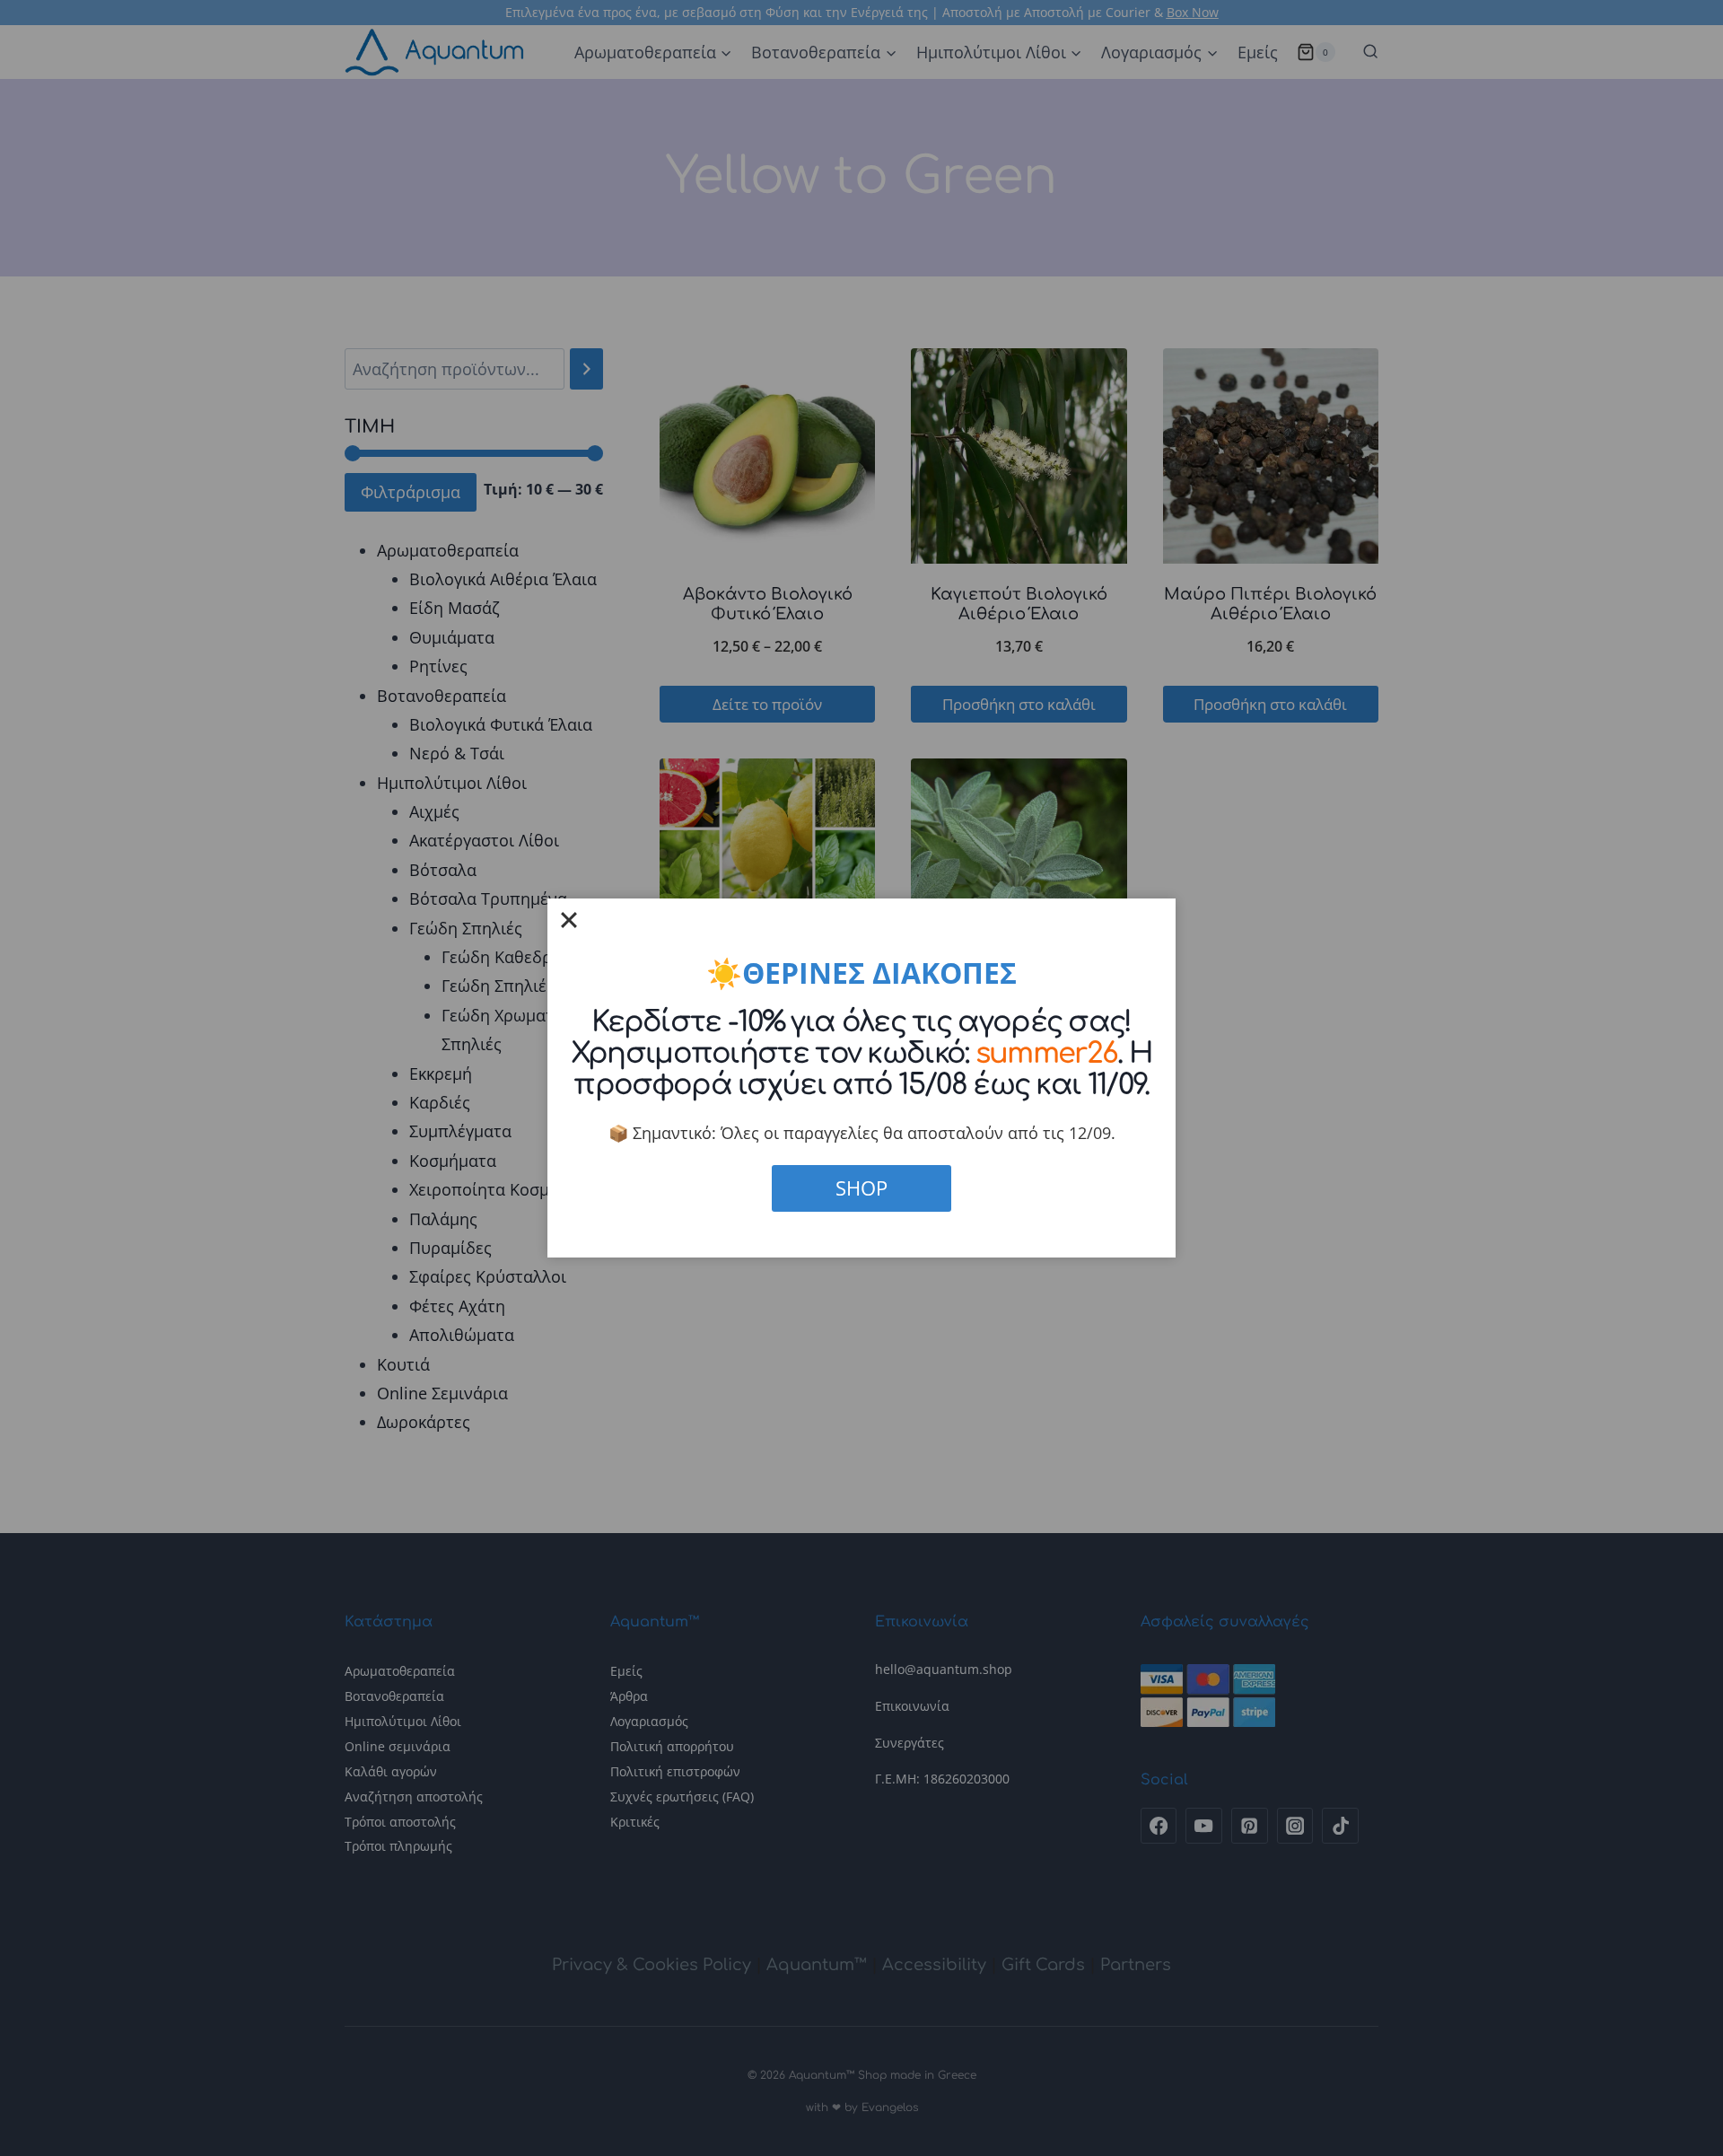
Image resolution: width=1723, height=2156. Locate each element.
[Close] (569, 920)
